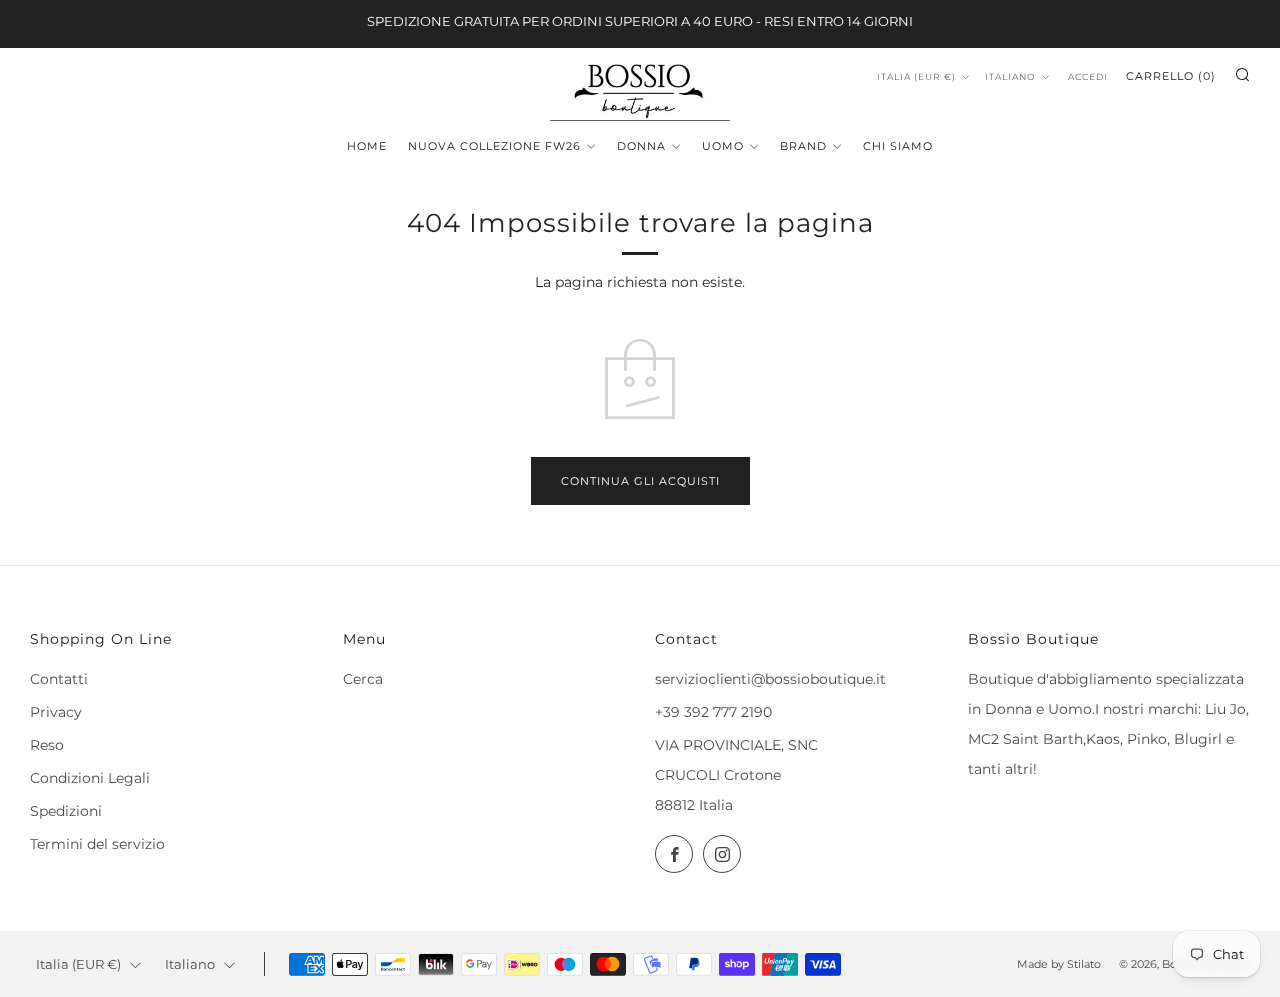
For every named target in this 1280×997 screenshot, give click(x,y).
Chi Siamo (898, 146)
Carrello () (1171, 76)
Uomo (723, 146)
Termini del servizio (97, 844)
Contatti (59, 679)
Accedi (1088, 76)
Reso (47, 745)
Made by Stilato (1059, 964)
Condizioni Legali (90, 778)
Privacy (56, 712)
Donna (641, 146)
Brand (803, 146)
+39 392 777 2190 (713, 712)
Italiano (1010, 76)
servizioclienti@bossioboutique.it (770, 679)
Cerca (363, 679)
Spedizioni (66, 811)
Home (367, 146)
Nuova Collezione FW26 (494, 146)
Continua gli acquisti (640, 481)
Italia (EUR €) (916, 76)
